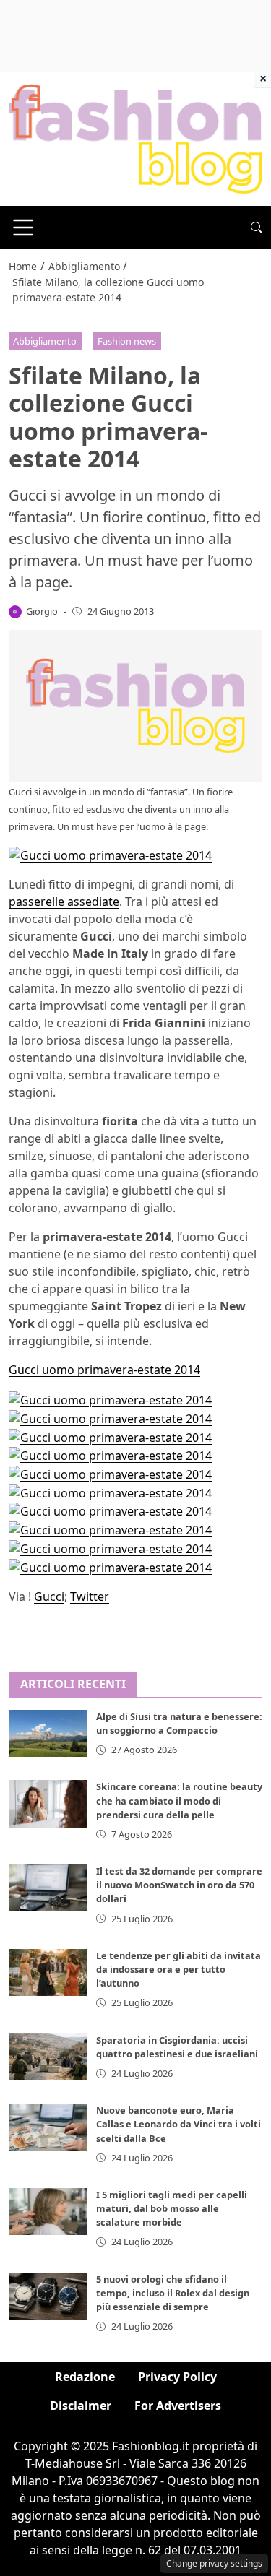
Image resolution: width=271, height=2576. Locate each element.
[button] (257, 228)
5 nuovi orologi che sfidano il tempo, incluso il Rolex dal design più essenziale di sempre (173, 2293)
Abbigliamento (45, 341)
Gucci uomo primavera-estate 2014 (104, 1370)
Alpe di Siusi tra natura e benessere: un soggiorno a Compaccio (179, 1723)
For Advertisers (178, 2406)
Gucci (49, 1596)
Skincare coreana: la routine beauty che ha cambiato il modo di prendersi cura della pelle (179, 1800)
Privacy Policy (177, 2377)
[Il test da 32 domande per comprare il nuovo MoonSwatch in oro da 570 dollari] (48, 1888)
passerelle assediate (64, 902)
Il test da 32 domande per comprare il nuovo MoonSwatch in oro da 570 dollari (179, 1885)
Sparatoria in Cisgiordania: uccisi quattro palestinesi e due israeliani (177, 2047)
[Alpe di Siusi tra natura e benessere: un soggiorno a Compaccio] (48, 1733)
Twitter (90, 1596)
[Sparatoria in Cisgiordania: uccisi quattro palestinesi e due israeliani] (48, 2057)
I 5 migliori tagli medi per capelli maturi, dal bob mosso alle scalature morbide (172, 2208)
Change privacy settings (214, 2563)
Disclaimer (81, 2406)
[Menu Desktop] (23, 228)
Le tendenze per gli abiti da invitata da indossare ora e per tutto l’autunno (178, 1969)
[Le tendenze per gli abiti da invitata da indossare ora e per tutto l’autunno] (48, 1972)
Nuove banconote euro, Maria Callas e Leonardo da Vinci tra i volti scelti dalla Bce (178, 2124)
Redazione (85, 2377)
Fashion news (127, 341)
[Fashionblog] (135, 138)
